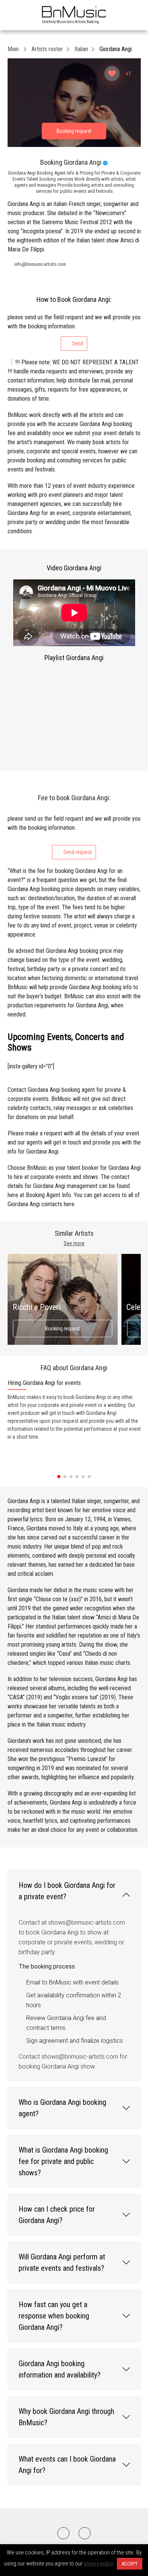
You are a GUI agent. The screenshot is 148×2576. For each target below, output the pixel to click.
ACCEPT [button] (130, 2564)
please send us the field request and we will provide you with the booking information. (74, 330)
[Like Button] (112, 73)
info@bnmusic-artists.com (40, 264)
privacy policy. (99, 2564)
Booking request (63, 1329)
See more (74, 1243)
